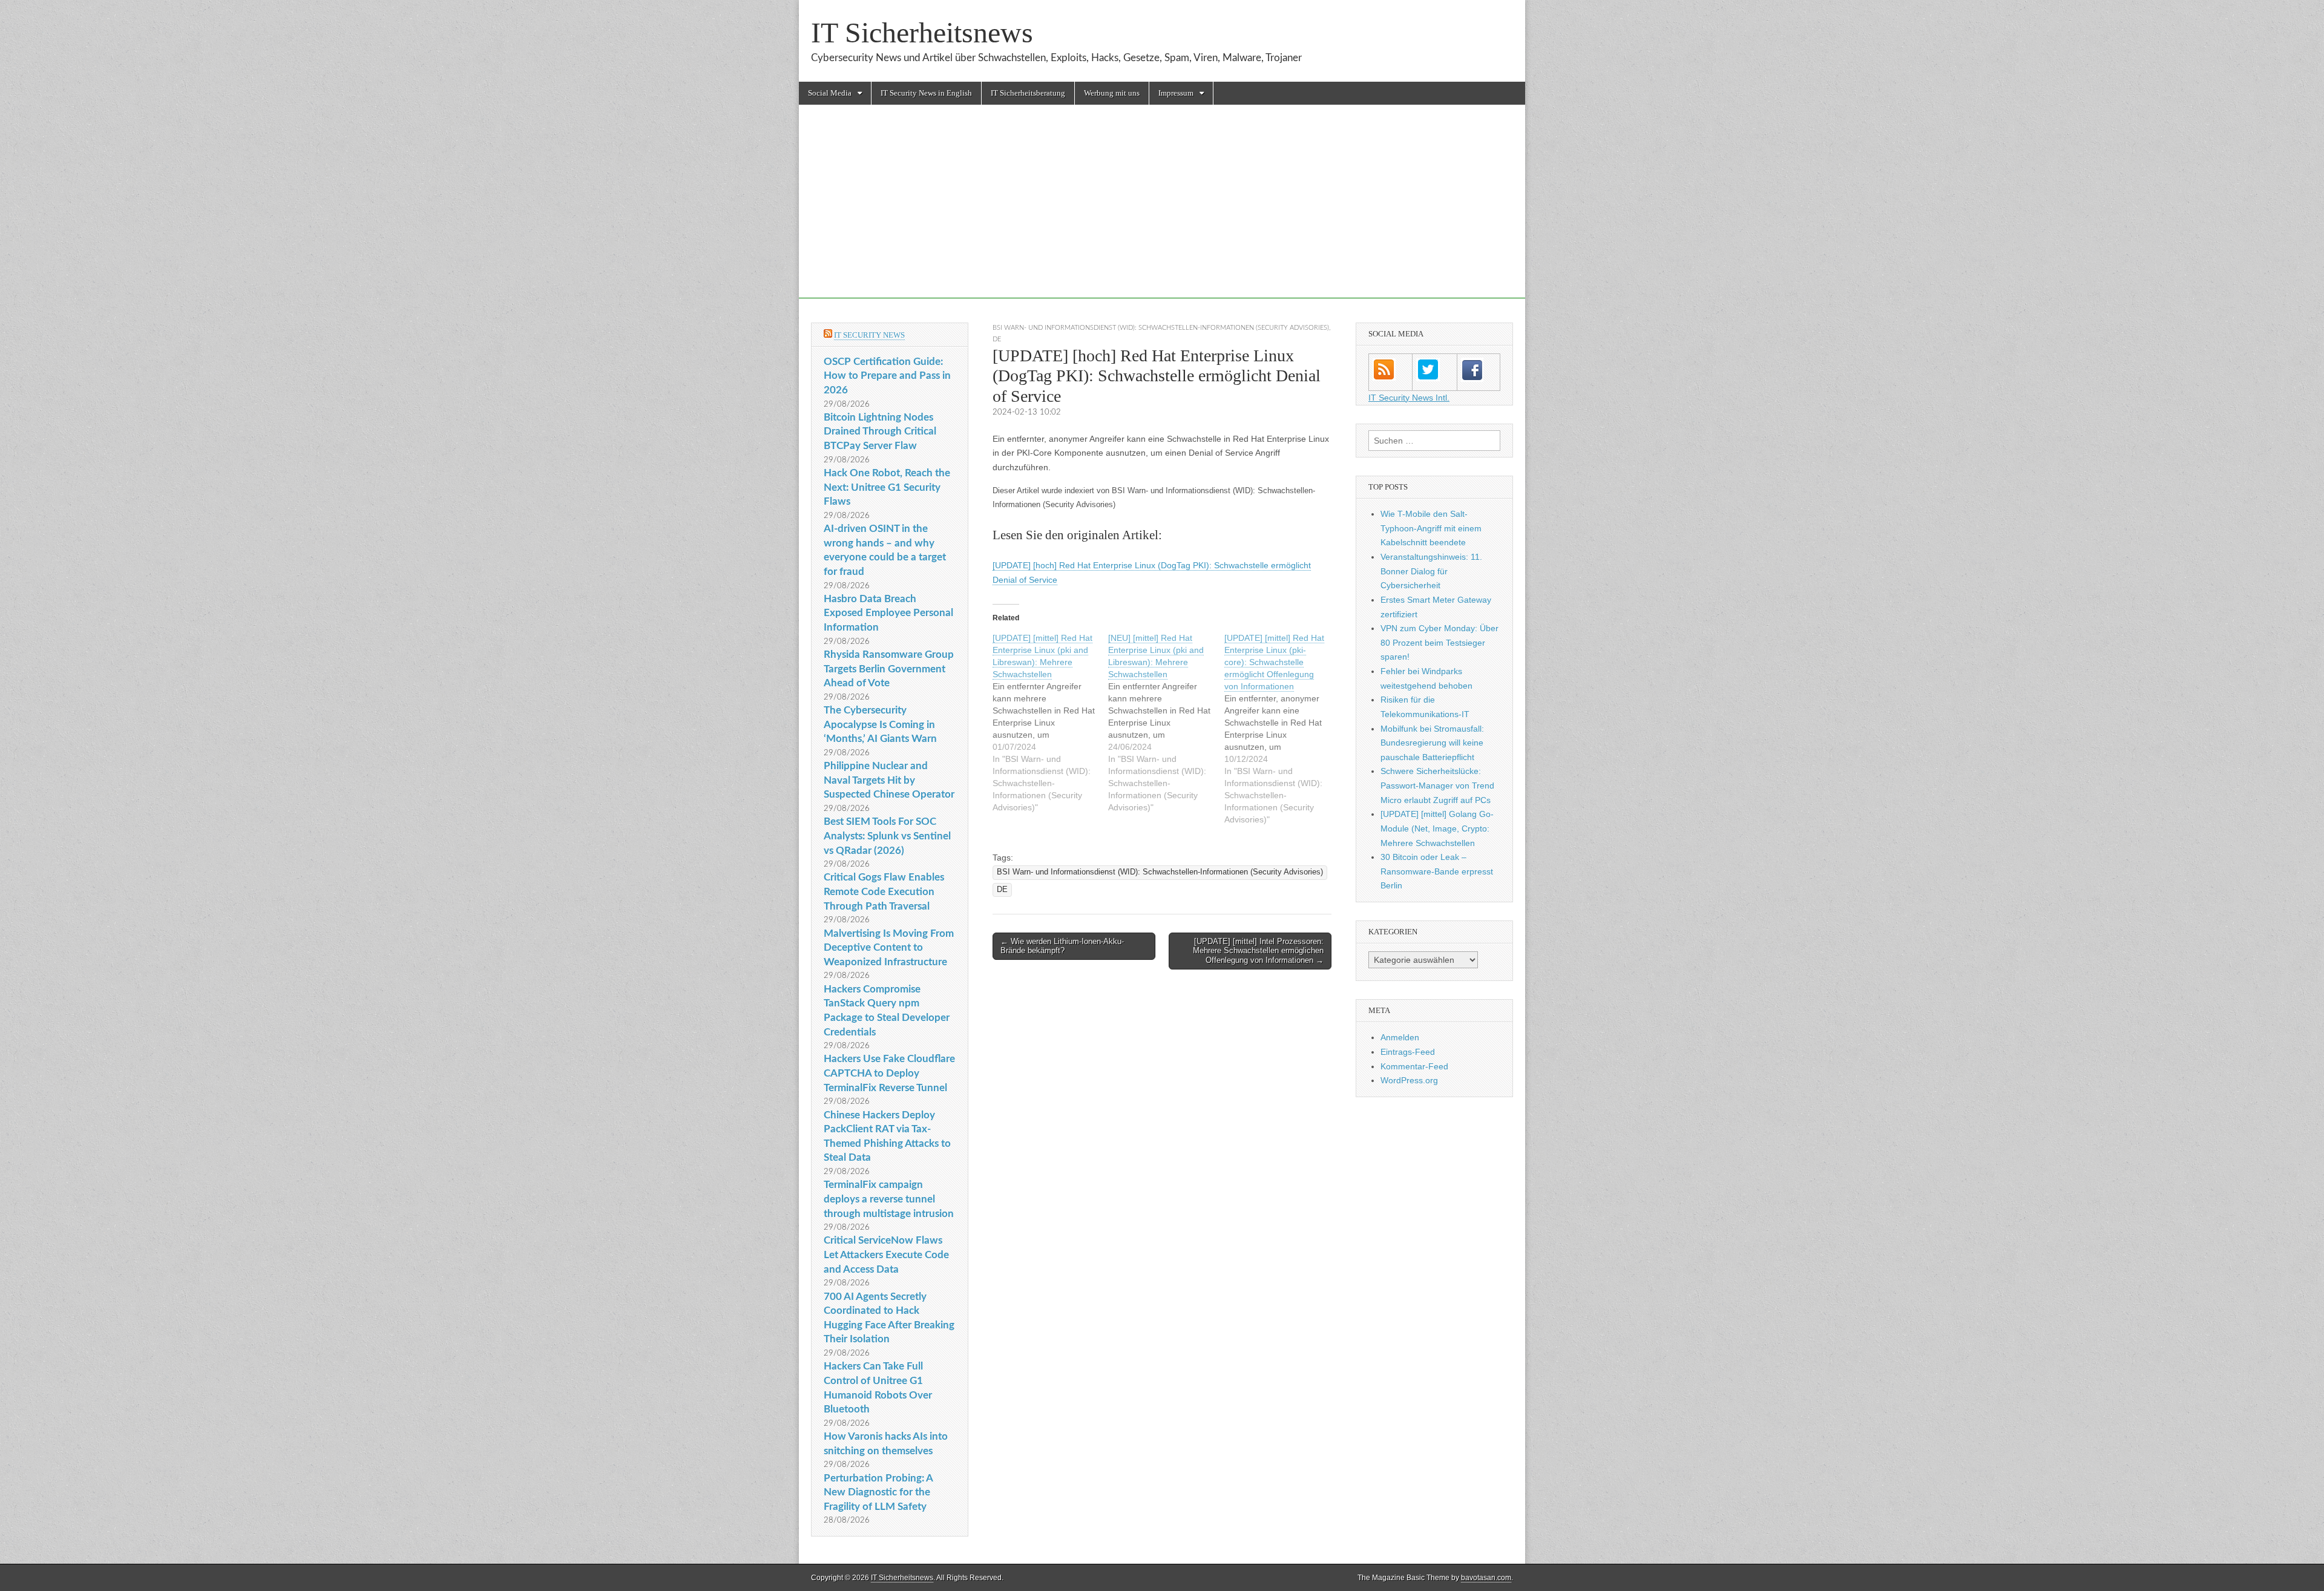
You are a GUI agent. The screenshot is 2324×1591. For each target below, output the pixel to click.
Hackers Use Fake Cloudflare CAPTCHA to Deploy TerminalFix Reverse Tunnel (889, 1073)
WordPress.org (1409, 1080)
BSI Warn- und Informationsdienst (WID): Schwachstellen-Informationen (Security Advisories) (1161, 328)
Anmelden (1400, 1037)
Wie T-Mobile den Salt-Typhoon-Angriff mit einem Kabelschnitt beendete (1431, 528)
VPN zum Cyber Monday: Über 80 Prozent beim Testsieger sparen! (1439, 642)
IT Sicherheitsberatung (1028, 93)
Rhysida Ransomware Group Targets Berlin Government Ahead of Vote (889, 669)
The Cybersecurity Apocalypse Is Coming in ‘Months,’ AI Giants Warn (880, 724)
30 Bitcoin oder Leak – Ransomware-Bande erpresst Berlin (1437, 871)
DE (997, 339)
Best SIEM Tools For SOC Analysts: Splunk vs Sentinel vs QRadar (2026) (887, 836)
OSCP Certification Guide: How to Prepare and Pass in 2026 (887, 376)
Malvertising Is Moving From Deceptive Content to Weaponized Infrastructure (889, 948)
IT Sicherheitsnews (922, 32)
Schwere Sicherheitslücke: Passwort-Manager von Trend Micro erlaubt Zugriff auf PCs (1437, 785)
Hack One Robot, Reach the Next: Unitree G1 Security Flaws (887, 487)
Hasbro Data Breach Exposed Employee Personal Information (888, 613)
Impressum (1176, 93)
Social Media (830, 93)
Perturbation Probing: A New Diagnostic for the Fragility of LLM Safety (878, 1492)
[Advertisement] (1162, 214)
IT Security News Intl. (1409, 398)
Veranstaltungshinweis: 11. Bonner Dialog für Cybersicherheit (1431, 571)
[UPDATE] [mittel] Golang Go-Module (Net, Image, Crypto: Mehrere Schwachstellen (1437, 828)
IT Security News (869, 335)
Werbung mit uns (1112, 93)
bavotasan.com (1486, 1578)
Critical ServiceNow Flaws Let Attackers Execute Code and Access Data (886, 1255)
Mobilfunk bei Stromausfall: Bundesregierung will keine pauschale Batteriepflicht (1432, 743)
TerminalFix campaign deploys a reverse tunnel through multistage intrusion (889, 1199)
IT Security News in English (926, 93)
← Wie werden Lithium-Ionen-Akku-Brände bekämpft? (1062, 946)
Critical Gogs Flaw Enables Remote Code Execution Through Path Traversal (884, 891)
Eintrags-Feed (1408, 1052)
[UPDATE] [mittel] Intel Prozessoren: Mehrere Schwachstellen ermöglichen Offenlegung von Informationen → (1258, 951)
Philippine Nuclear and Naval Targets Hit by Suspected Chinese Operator (889, 780)
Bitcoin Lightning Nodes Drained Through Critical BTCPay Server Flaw (880, 431)
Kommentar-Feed (1414, 1066)
